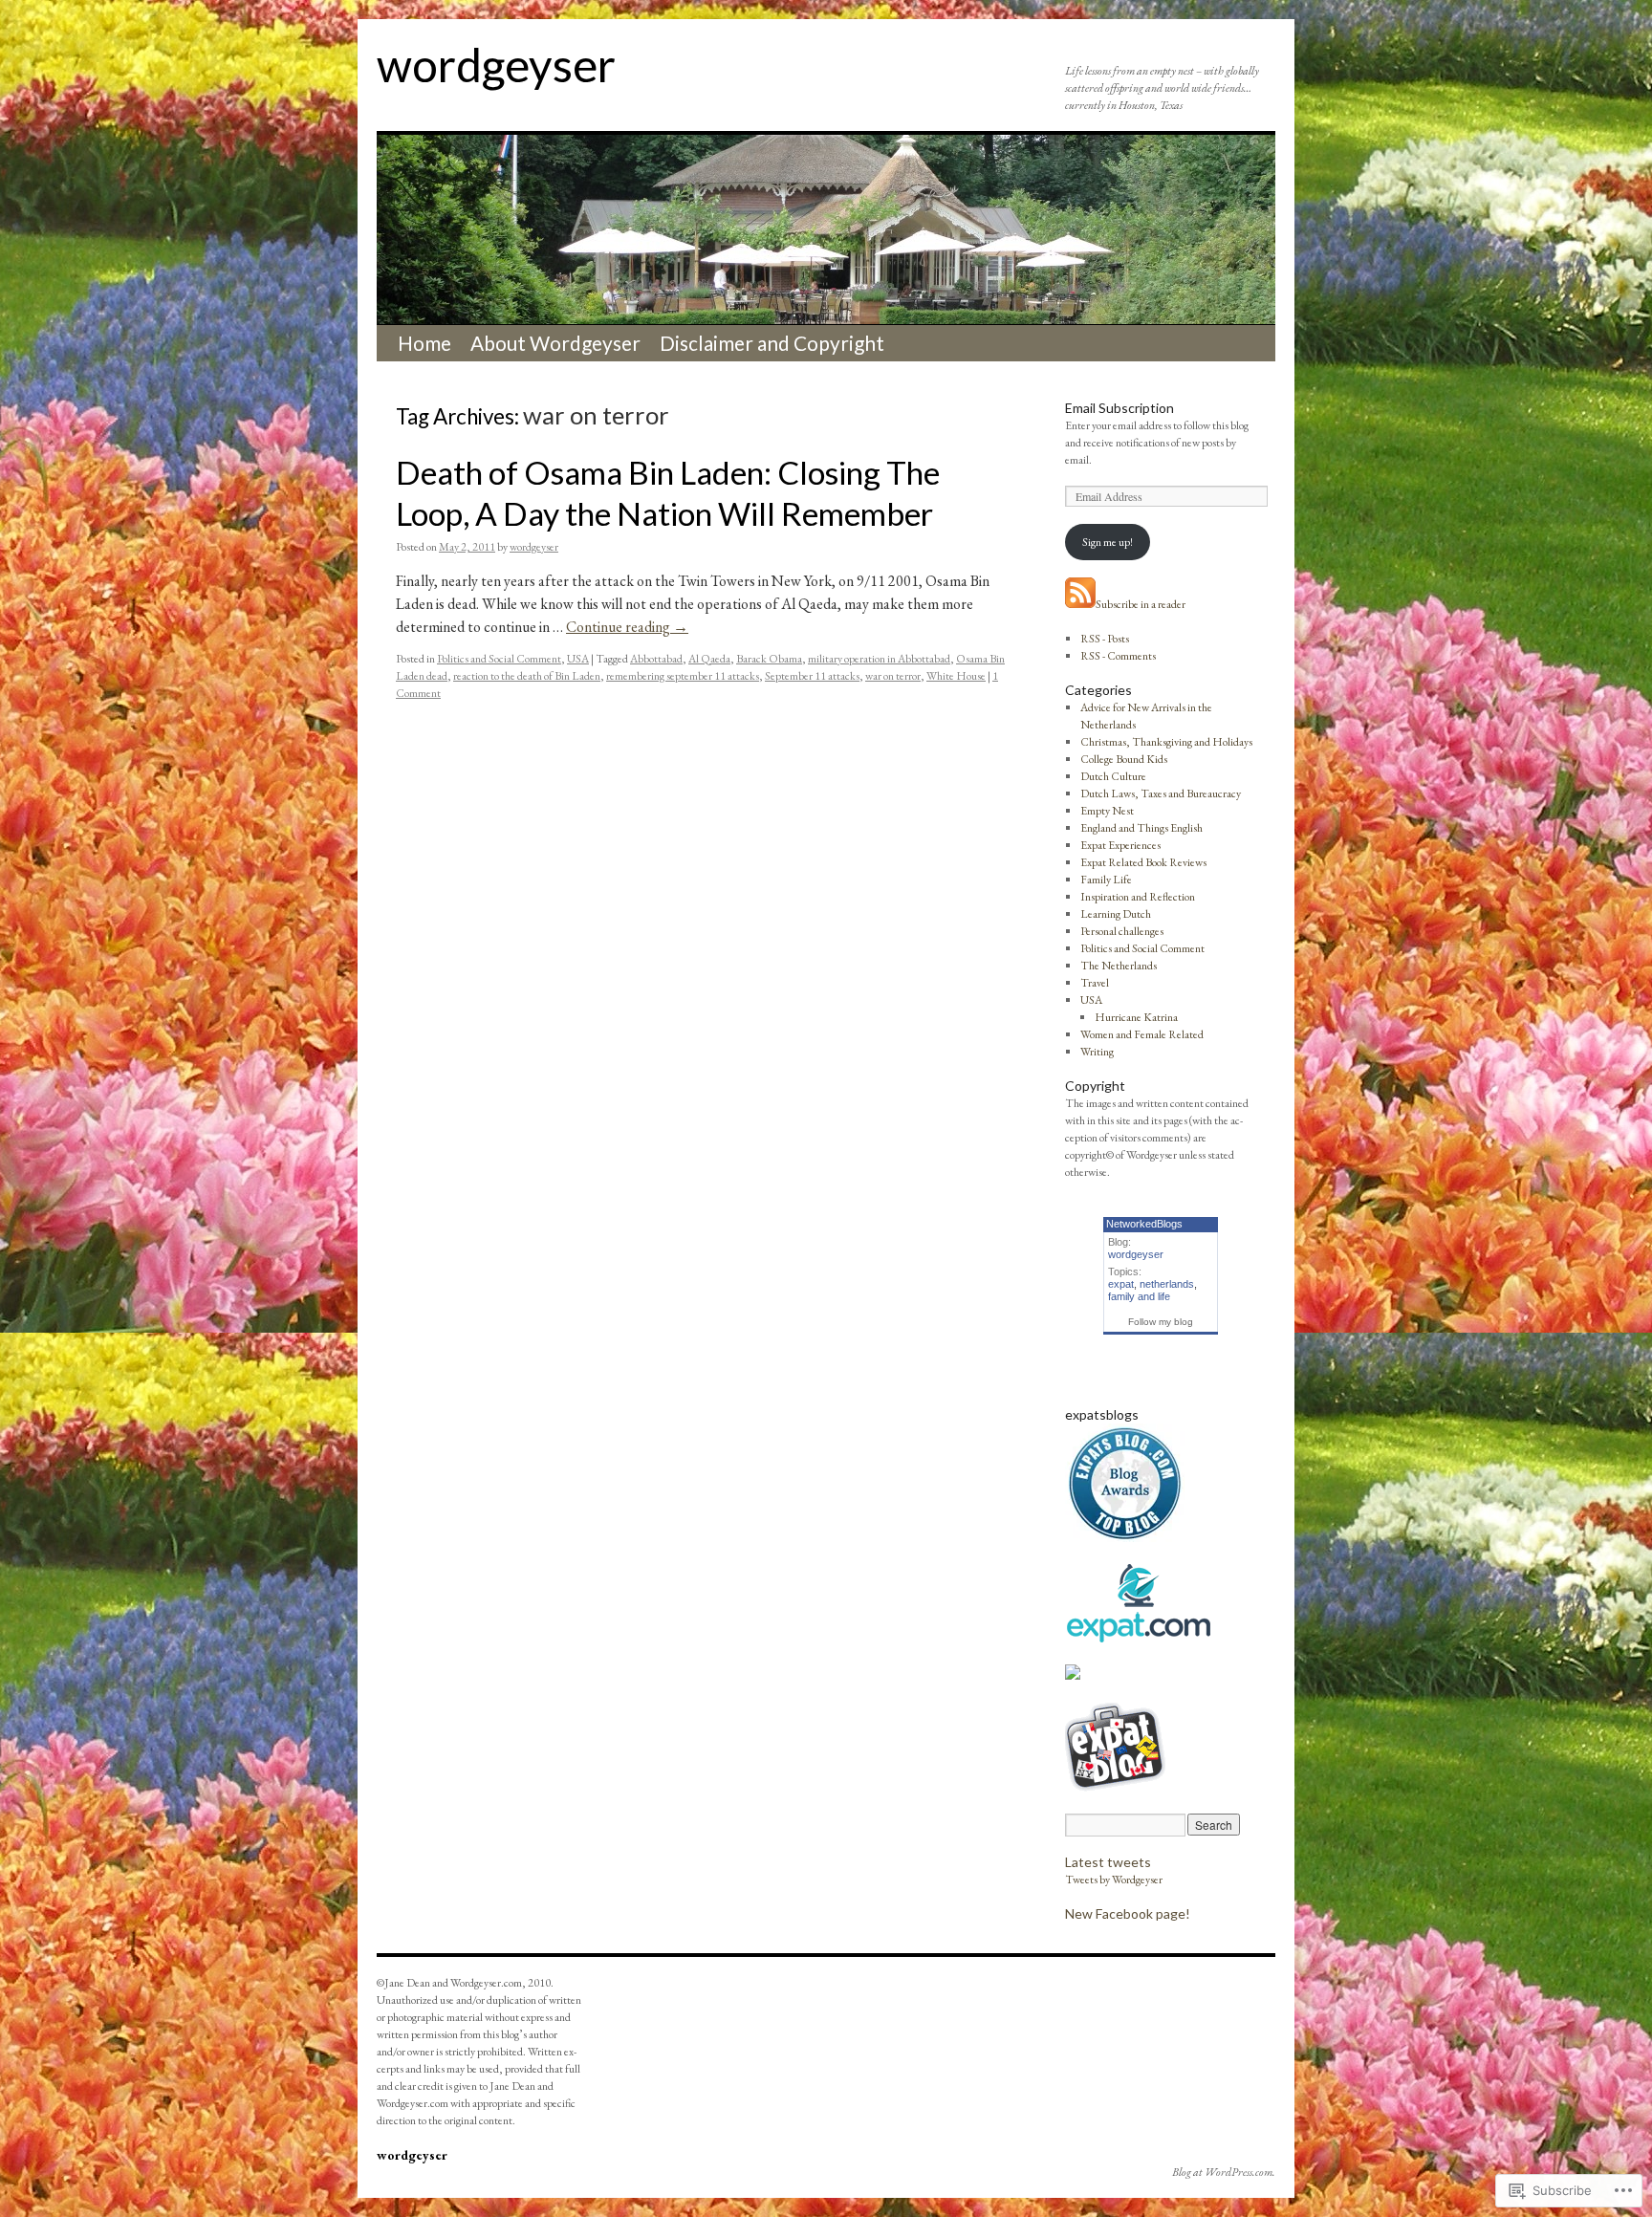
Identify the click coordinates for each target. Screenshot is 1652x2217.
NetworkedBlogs (1144, 1224)
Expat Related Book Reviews (1143, 862)
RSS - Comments (1118, 656)
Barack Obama (769, 659)
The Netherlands (1119, 966)
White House (956, 676)
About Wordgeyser (555, 343)
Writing (1097, 1052)
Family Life (1106, 880)
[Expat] (1138, 1639)
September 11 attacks (812, 676)
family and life (1139, 1296)
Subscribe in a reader (1141, 604)
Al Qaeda (709, 659)
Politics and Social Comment (499, 659)
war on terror (893, 676)
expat (1121, 1284)
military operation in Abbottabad (879, 659)
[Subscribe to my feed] (1080, 604)
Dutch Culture (1113, 776)
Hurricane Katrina (1136, 1017)
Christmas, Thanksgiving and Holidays (1166, 742)
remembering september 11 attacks (683, 676)
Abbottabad (656, 659)
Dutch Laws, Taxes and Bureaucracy (1161, 793)
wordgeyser (496, 65)
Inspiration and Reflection (1138, 897)
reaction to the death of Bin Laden (527, 676)
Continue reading (627, 627)
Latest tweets (1108, 1862)
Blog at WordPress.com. (1224, 2172)
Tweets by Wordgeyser (1114, 1880)
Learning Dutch (1116, 914)
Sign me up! (1108, 542)
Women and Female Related (1142, 1034)
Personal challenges (1122, 931)
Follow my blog (1161, 1322)
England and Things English (1141, 828)
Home (424, 343)
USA (578, 659)
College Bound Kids (1124, 759)
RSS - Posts (1105, 639)
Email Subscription (1119, 408)
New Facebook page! (1128, 1913)
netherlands (1167, 1284)
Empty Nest (1107, 811)
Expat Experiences (1120, 845)
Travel (1095, 983)
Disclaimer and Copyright (772, 343)
